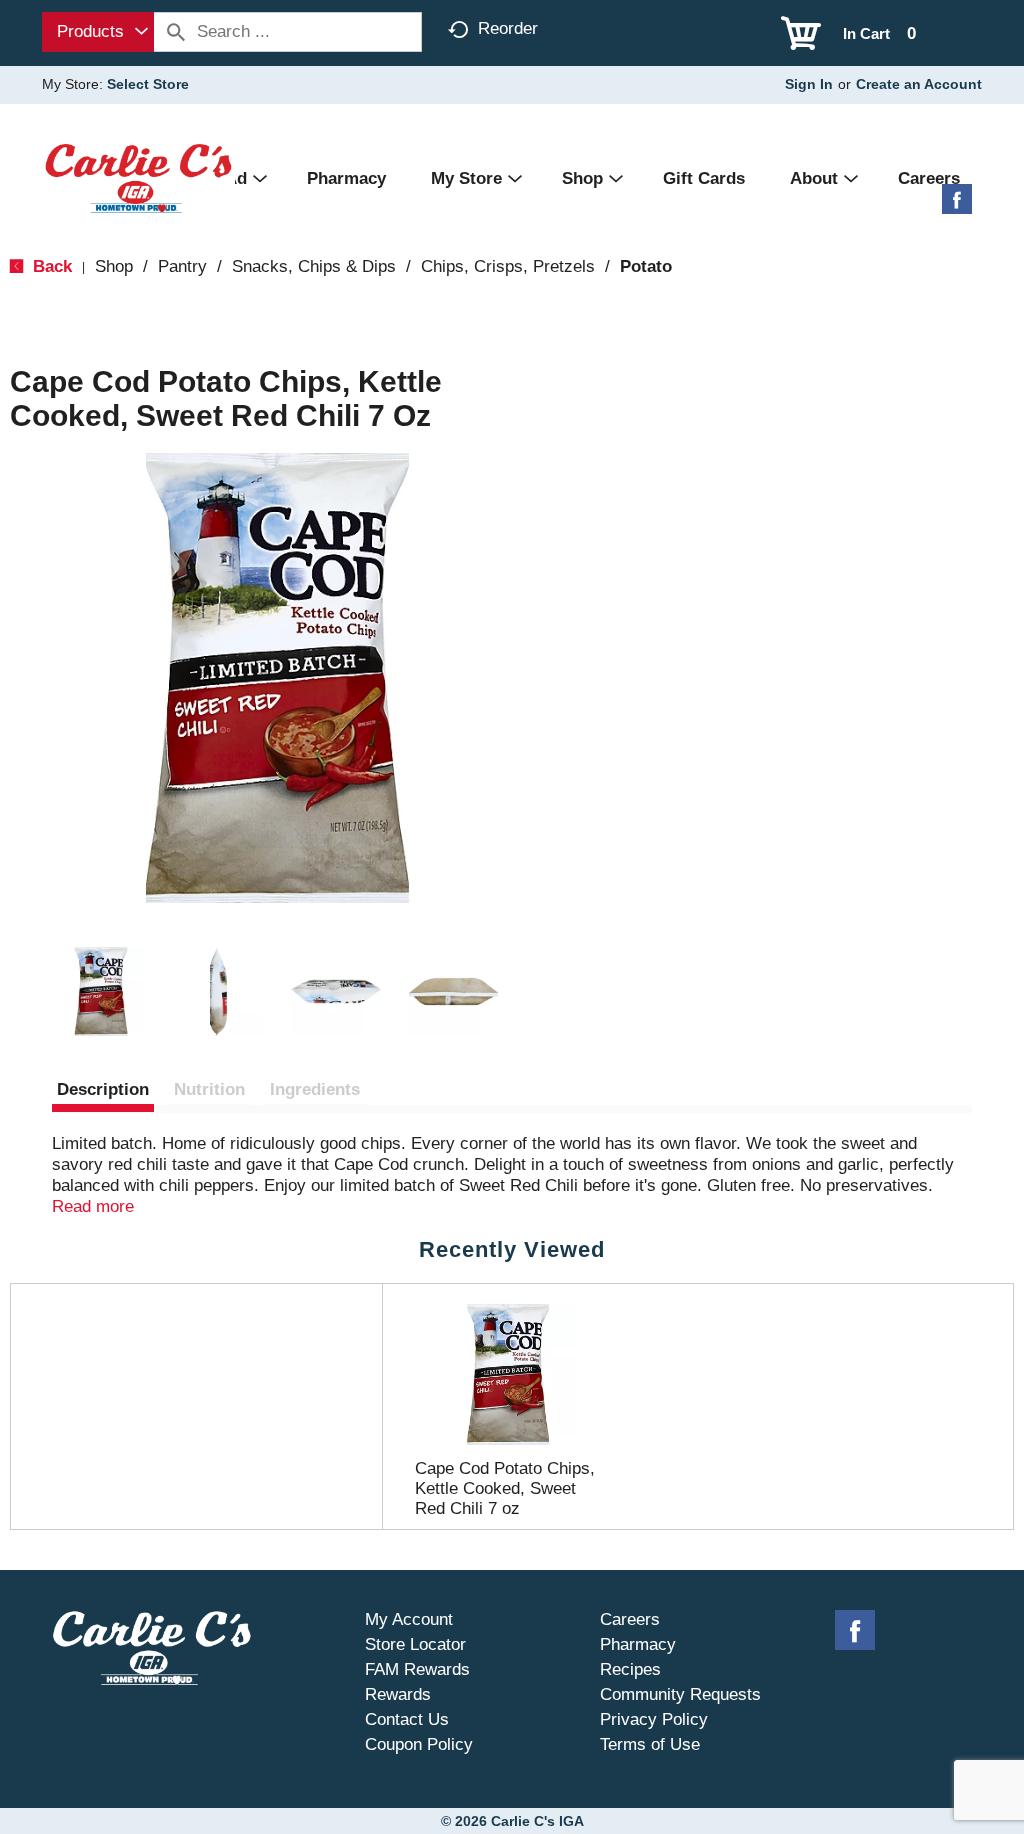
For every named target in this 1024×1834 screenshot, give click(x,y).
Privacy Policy (654, 1719)
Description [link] (103, 1089)
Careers (630, 1619)
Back (50, 266)
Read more (93, 1206)
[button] (101, 992)
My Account (409, 1619)
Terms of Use (650, 1744)
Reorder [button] (508, 28)
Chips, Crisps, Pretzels (508, 266)
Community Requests (680, 1694)
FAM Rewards (417, 1669)
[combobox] (98, 32)
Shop (114, 266)
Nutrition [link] (209, 1089)
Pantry (182, 266)
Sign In (809, 84)
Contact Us (407, 1719)
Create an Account (919, 84)
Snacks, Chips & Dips (314, 266)
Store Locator (415, 1644)
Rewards (398, 1694)
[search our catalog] (176, 32)
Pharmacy (638, 1644)
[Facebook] (957, 206)
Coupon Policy (419, 1744)
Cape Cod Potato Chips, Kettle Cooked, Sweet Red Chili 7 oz (505, 1488)
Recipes (630, 1669)
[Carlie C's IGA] (138, 177)
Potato (646, 266)
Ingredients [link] (315, 1089)
